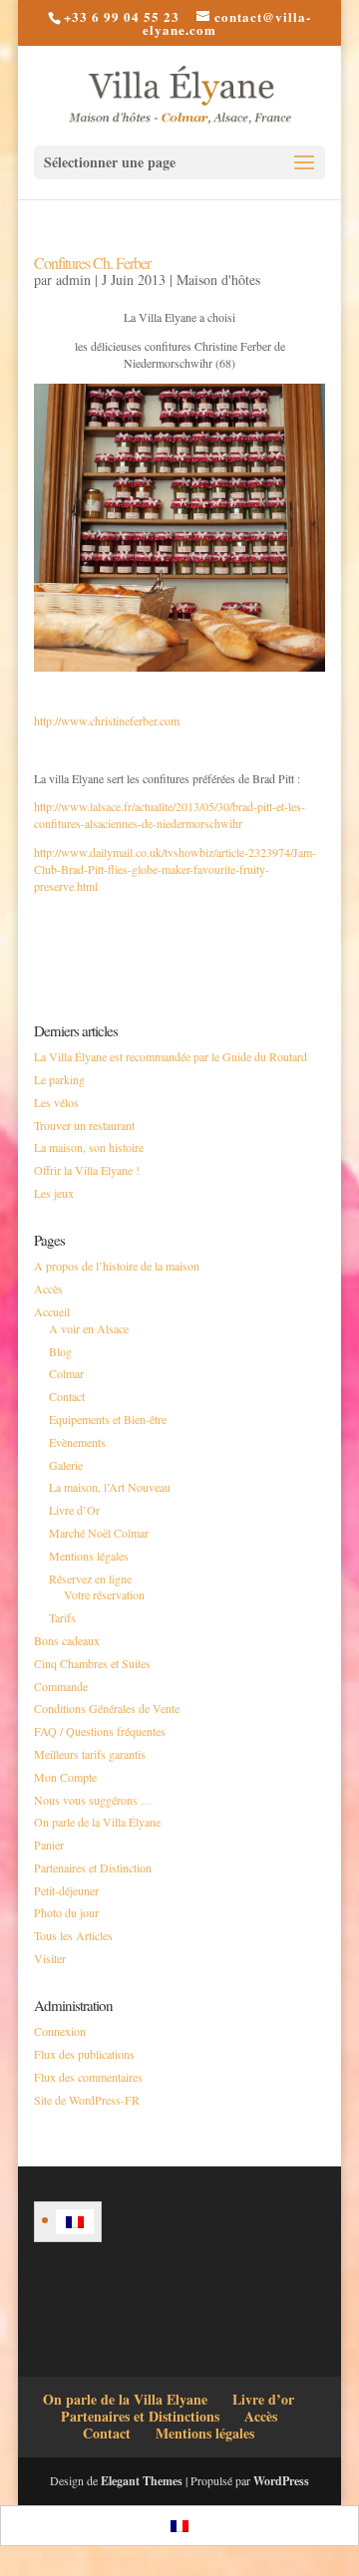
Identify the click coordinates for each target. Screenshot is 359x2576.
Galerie (66, 1465)
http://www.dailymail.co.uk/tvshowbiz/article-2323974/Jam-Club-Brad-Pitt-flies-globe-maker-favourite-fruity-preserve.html (175, 869)
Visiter (50, 1958)
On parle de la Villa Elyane (125, 2399)
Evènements (77, 1442)
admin (73, 280)
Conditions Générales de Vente (107, 1708)
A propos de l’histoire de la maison (117, 1266)
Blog (60, 1351)
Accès (48, 1288)
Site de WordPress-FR (87, 2100)
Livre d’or (263, 2399)
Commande (61, 1686)
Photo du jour (66, 1912)
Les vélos (56, 1102)
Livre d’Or (74, 1510)
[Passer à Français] (75, 2222)
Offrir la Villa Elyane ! (87, 1170)
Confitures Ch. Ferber (92, 263)
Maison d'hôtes (218, 280)
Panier (49, 1845)
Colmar (66, 1373)
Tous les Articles (73, 1935)
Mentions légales (89, 1556)
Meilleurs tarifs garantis (90, 1754)
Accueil (52, 1311)
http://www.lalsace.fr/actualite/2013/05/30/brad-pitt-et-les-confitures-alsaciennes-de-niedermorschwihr (170, 815)
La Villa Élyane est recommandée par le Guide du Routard (171, 1056)
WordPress (281, 2481)
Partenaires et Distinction (93, 1867)
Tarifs (62, 1617)
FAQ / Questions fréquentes (100, 1731)
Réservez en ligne (90, 1578)
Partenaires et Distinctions (140, 2416)
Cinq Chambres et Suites (92, 1663)
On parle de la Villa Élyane (97, 1822)
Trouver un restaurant (84, 1125)
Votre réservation (104, 1594)
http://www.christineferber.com (107, 720)
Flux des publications (84, 2054)
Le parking (59, 1079)
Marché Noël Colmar (99, 1533)
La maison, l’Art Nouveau (110, 1487)
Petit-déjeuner (66, 1890)
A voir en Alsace (89, 1328)
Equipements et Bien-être (108, 1419)
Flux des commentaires (88, 2077)
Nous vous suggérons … (93, 1800)
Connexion (60, 2031)
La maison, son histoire (89, 1147)
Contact (67, 1396)
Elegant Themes (142, 2481)
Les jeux (54, 1193)
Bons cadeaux (67, 1640)
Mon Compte (65, 1777)
